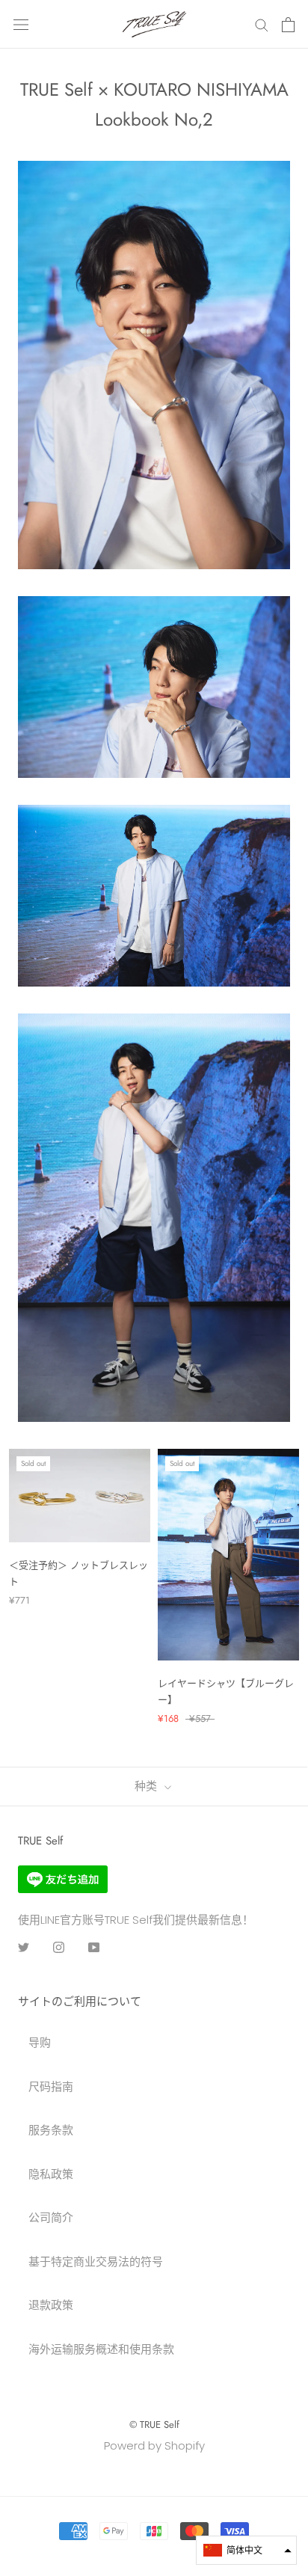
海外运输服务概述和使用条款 (101, 2349)
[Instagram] (59, 1947)
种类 (148, 1786)
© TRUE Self (154, 2425)
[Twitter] (24, 1947)
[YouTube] (94, 1947)
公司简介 (51, 2217)
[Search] (262, 24)
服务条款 (51, 2130)
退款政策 (51, 2305)
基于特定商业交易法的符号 (96, 2261)
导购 (40, 2042)
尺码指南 (51, 2086)
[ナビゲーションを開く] (21, 25)
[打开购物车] (288, 25)
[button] (246, 2550)
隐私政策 (51, 2174)
